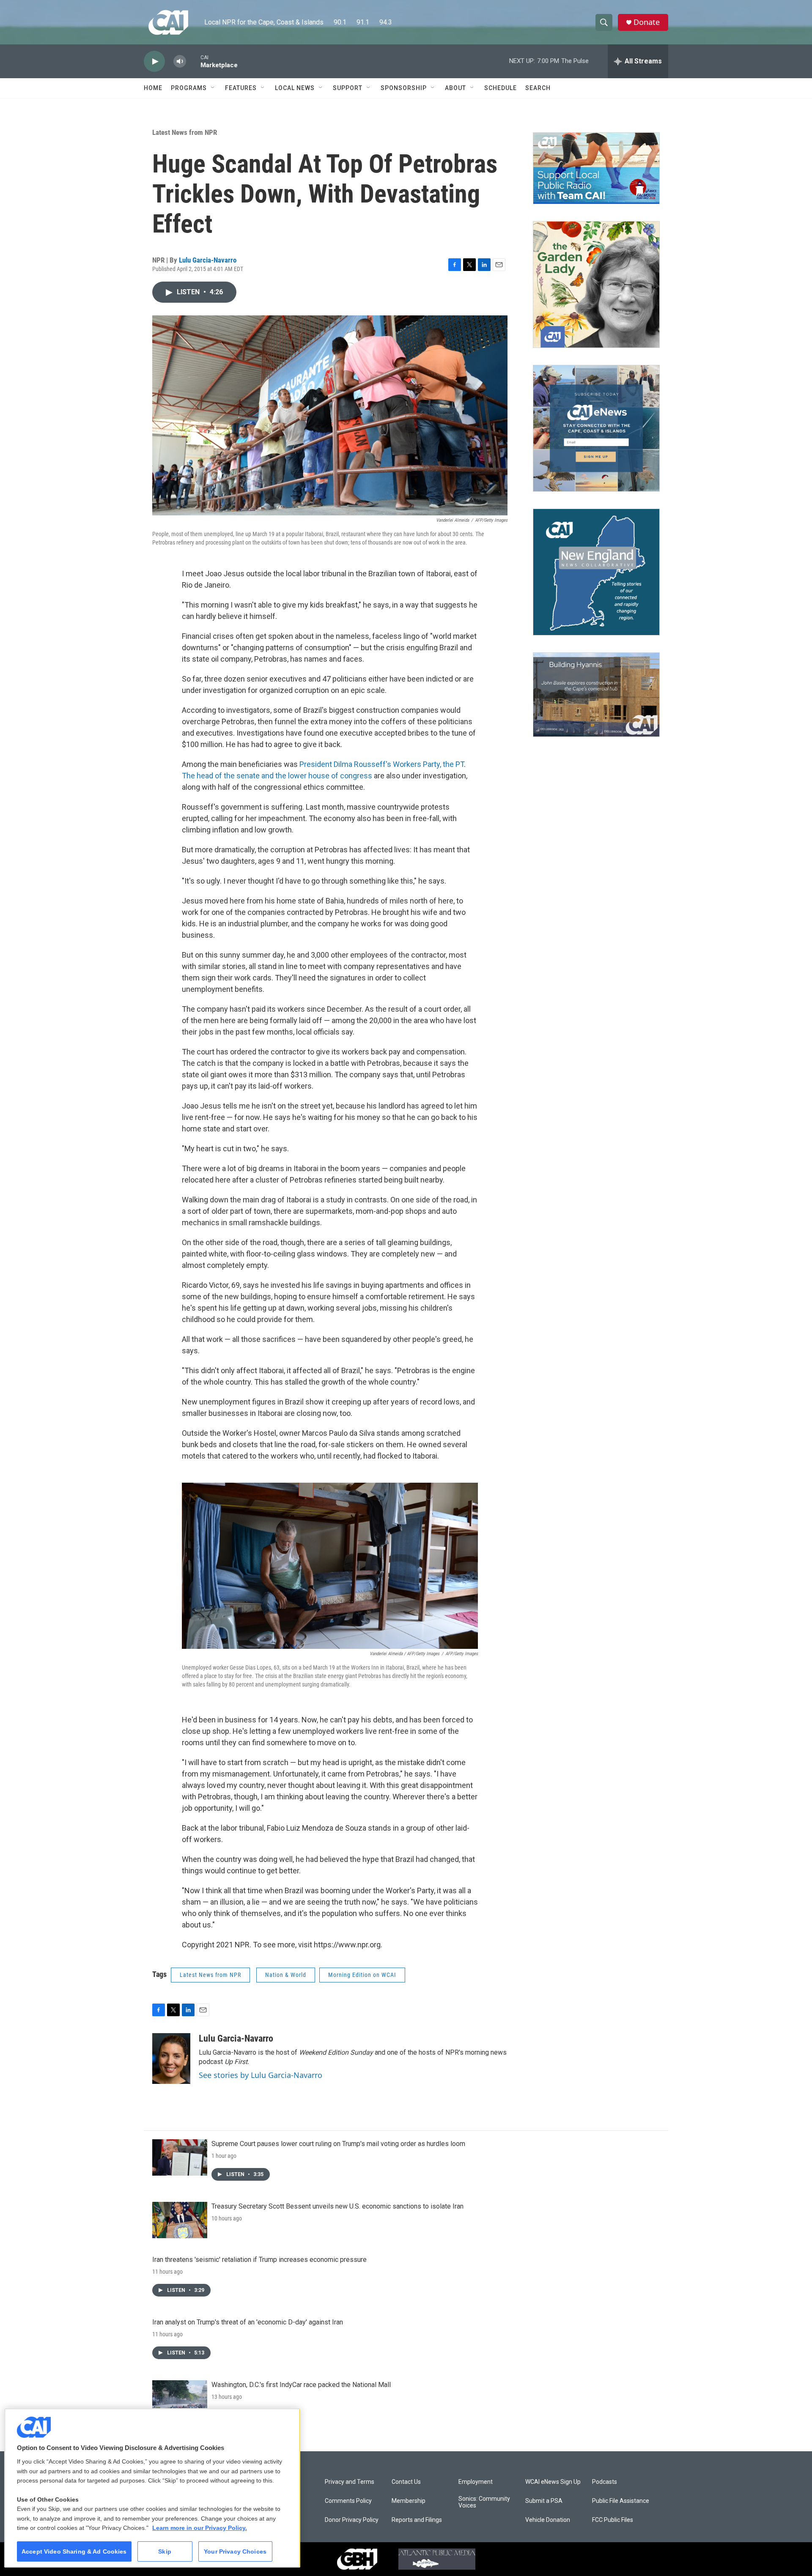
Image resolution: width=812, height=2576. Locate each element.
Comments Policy (348, 2501)
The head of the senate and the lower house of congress (277, 776)
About (455, 88)
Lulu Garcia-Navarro (208, 260)
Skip (165, 2551)
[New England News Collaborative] (596, 572)
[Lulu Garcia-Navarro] (171, 2059)
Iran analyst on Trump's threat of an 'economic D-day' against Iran (248, 2322)
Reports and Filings (417, 2520)
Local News (295, 88)
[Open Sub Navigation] (213, 88)
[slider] (193, 61)
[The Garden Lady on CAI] (596, 285)
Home (153, 88)
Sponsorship (404, 88)
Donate (647, 22)
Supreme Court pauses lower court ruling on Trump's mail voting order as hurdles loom (338, 2144)
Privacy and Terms (350, 2482)
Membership (409, 2501)
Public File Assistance (621, 2501)
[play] (154, 62)
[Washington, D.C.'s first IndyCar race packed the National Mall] (180, 2398)
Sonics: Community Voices (484, 2502)
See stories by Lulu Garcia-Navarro (261, 2075)
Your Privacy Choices (235, 2551)
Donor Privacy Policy (352, 2520)
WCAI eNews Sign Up (553, 2482)
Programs (189, 88)
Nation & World (286, 1975)
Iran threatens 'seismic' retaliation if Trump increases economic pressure (259, 2260)
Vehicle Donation (548, 2520)
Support (348, 88)
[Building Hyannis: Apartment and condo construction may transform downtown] (596, 695)
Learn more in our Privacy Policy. (200, 2528)
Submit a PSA (544, 2501)
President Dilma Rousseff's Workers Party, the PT (382, 764)
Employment (476, 2482)
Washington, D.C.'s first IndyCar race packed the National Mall (301, 2385)
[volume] (180, 62)
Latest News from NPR (185, 132)
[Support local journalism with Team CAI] (596, 168)
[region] (152, 2488)
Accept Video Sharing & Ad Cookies (74, 2551)
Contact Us (406, 2482)
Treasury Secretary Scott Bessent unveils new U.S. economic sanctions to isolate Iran (337, 2206)
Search (538, 88)
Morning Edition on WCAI (362, 1975)
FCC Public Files (613, 2520)
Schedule (501, 88)
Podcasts (605, 2482)
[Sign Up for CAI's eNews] (596, 428)
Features (241, 88)
